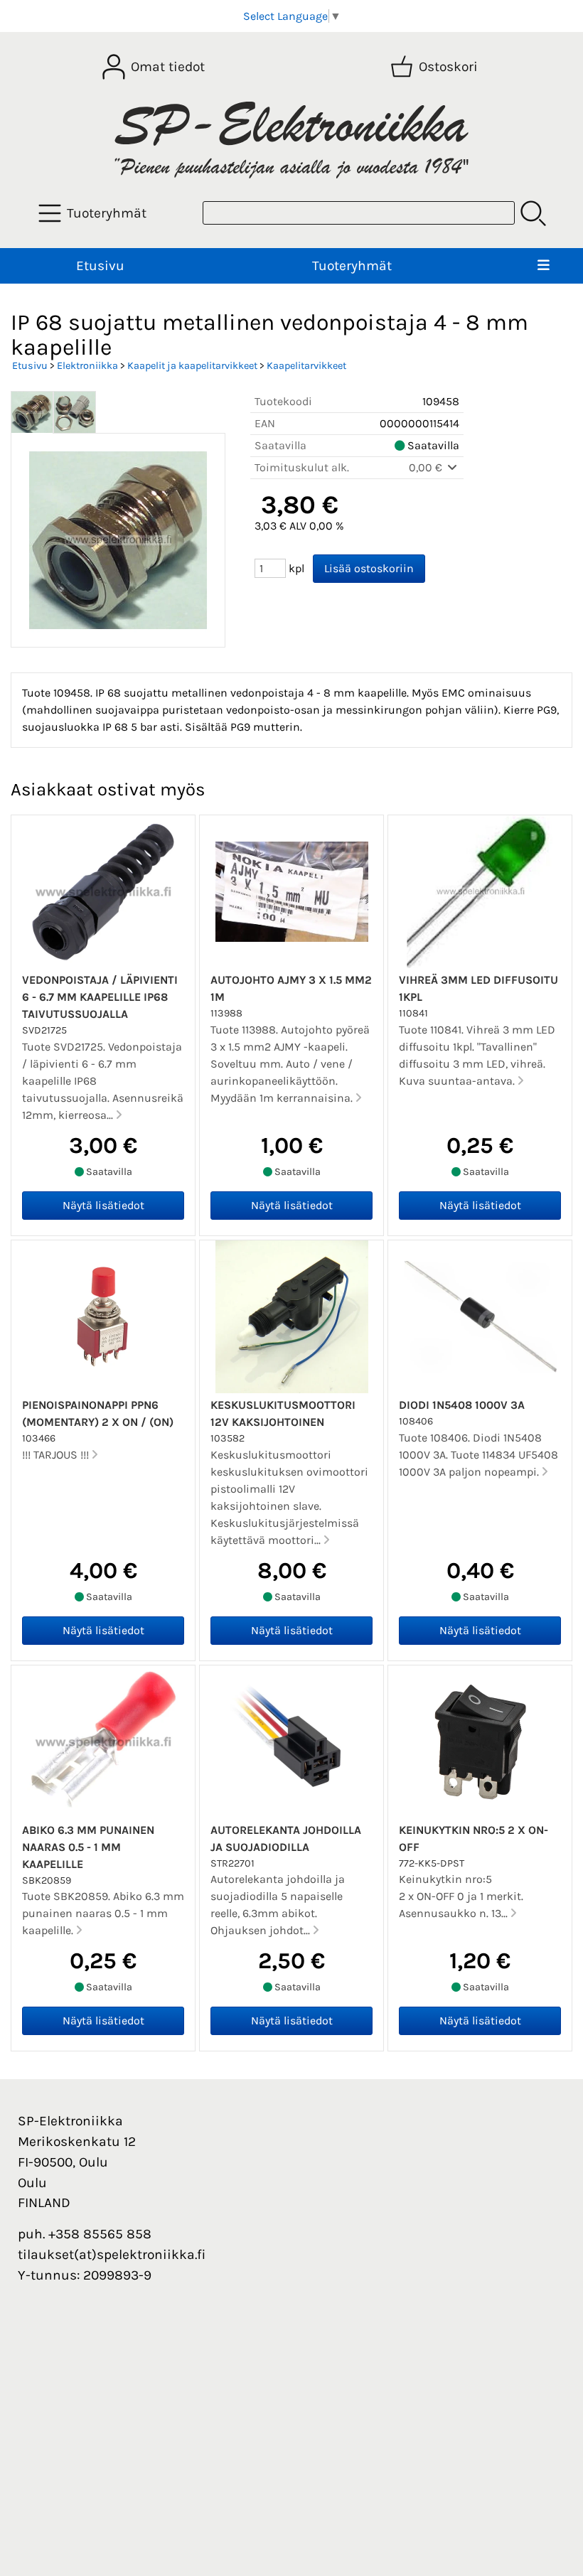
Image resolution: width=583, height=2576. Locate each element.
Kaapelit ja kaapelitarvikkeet (192, 366)
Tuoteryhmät (352, 265)
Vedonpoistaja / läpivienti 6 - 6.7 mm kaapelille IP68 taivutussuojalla (100, 997)
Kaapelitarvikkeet (306, 366)
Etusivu (100, 265)
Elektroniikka (87, 366)
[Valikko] (544, 266)
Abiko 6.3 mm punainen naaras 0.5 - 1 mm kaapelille (88, 1847)
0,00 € (427, 467)
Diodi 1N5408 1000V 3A (462, 1405)
